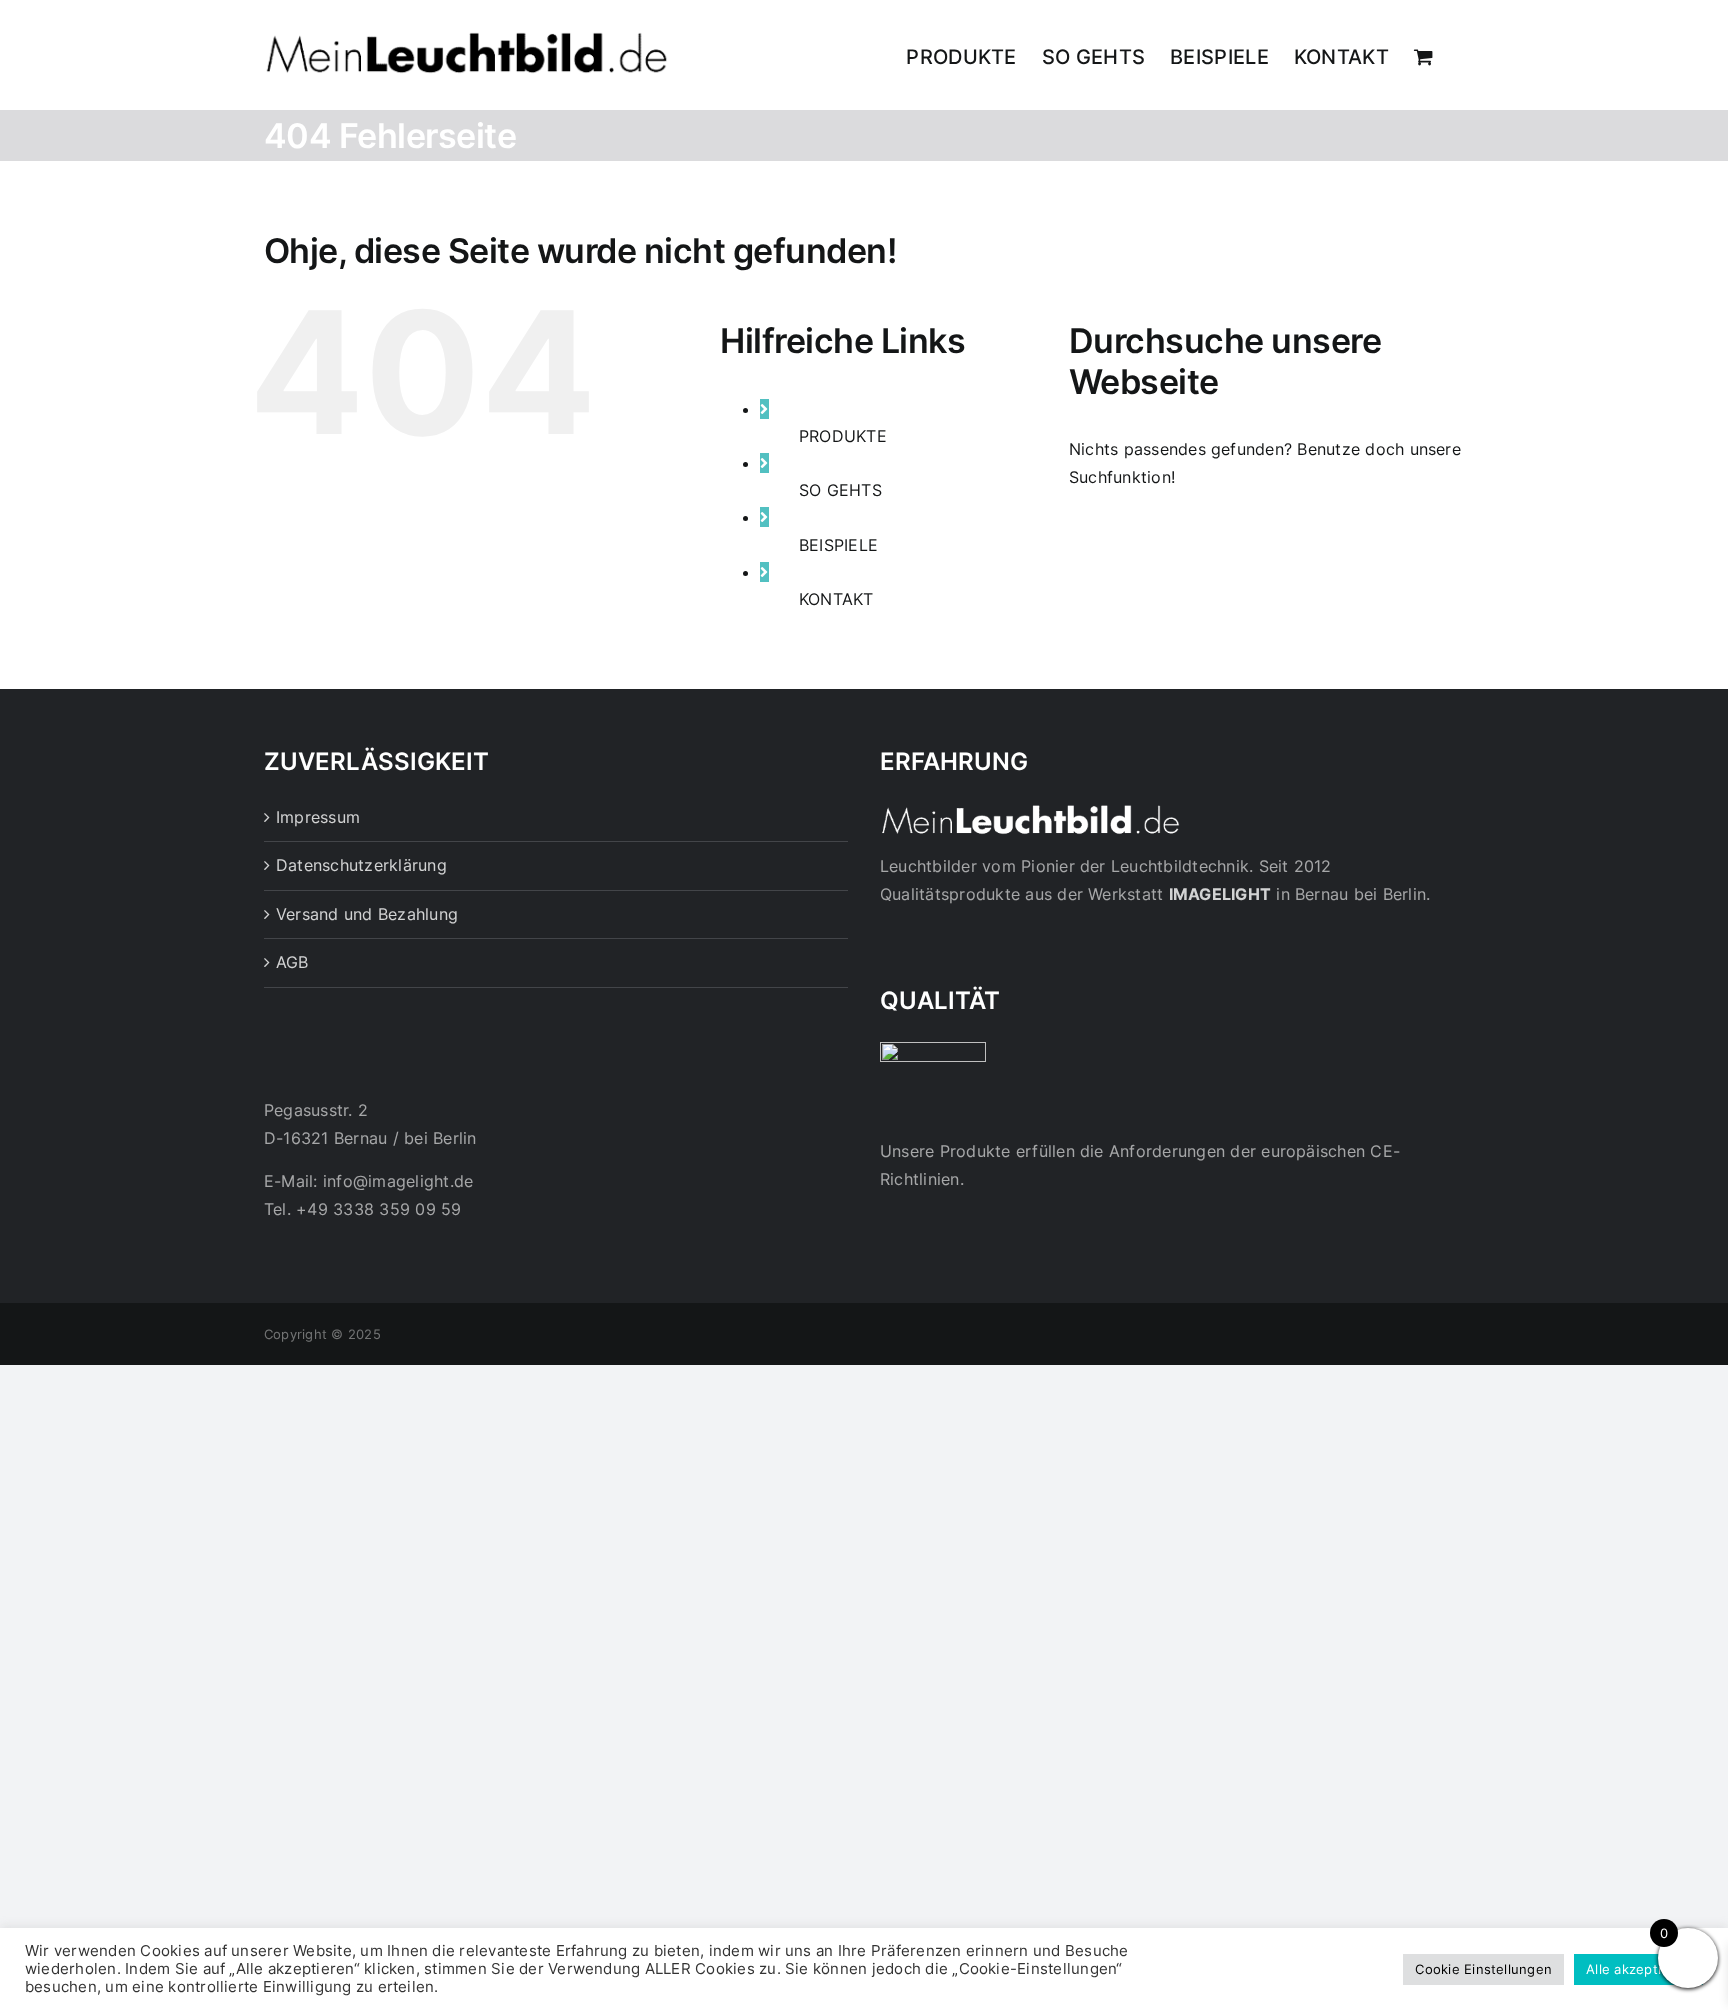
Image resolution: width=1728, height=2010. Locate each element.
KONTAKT (836, 599)
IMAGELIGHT (1220, 894)
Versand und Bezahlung (367, 914)
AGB (292, 962)
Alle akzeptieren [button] (1638, 1969)
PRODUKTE (843, 436)
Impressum (318, 817)
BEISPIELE (838, 545)
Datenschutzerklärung (361, 865)
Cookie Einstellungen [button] (1483, 1969)
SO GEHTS (840, 490)
